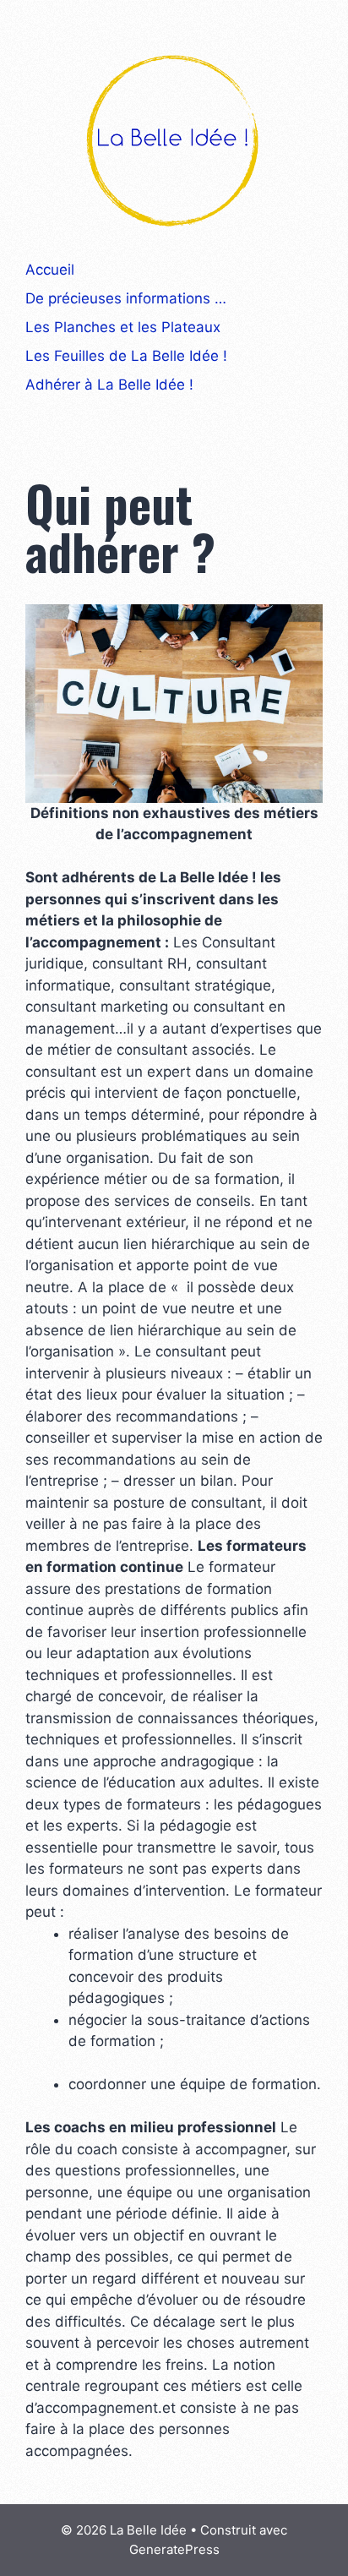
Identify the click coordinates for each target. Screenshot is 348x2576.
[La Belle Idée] (174, 139)
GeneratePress (174, 2549)
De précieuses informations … (126, 298)
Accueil (50, 270)
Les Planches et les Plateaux (123, 327)
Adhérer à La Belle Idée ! (109, 385)
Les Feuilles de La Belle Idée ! (126, 356)
